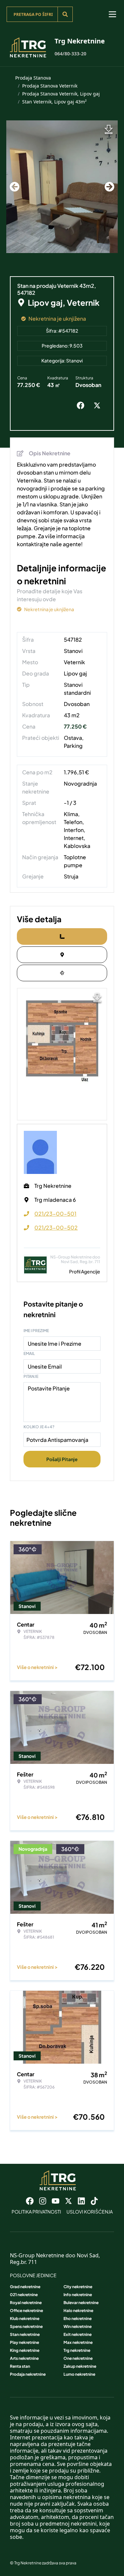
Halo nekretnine (78, 2311)
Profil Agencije (85, 1271)
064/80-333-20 (70, 54)
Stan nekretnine (25, 2334)
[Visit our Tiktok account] (94, 2201)
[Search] (65, 14)
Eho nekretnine (78, 2318)
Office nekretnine (26, 2311)
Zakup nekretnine (80, 2366)
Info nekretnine (78, 2295)
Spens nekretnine (26, 2326)
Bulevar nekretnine (81, 2303)
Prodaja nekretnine (28, 2374)
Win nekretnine (78, 2326)
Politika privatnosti (36, 2212)
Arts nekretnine (24, 2358)
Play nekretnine (24, 2342)
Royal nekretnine (26, 2303)
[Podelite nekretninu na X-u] (99, 406)
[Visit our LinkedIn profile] (81, 2201)
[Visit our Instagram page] (43, 2201)
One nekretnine (78, 2358)
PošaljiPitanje (62, 1459)
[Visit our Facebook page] (30, 2201)
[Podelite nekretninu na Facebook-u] (82, 406)
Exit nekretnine (78, 2334)
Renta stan (20, 2366)
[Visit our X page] (68, 2201)
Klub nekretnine (25, 2318)
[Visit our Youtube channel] (56, 2201)
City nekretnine (78, 2287)
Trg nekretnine (77, 2350)
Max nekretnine (78, 2342)
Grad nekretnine (25, 2287)
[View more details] (62, 936)
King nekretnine (25, 2350)
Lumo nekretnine (79, 2374)
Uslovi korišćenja (90, 2212)
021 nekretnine (24, 2295)
